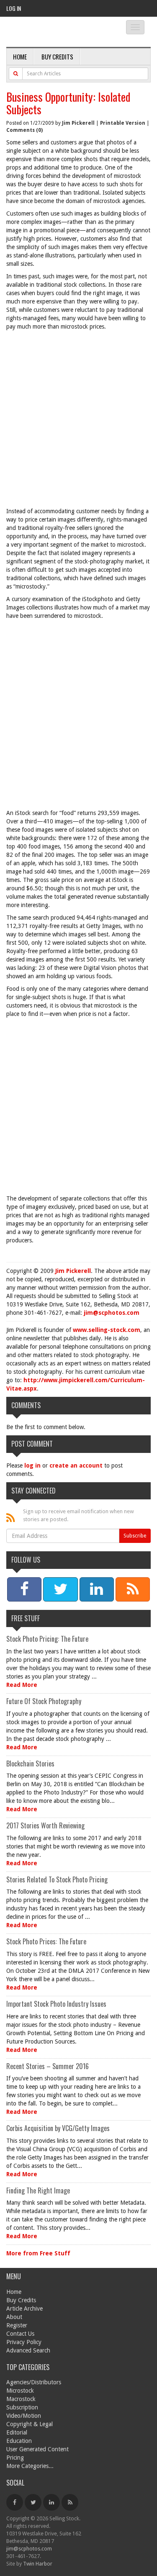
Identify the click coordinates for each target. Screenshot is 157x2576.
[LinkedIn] (51, 2502)
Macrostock (21, 2399)
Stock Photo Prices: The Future (46, 1941)
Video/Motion (24, 2416)
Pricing (15, 2458)
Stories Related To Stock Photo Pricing (57, 1879)
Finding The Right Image (38, 2190)
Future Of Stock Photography (44, 1701)
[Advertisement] (78, 421)
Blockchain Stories (30, 1764)
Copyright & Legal (30, 2424)
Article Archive (24, 2309)
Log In (14, 8)
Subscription (22, 2407)
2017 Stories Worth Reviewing (45, 1825)
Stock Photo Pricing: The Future (47, 1639)
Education (19, 2441)
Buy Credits (57, 57)
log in (32, 1465)
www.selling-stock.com (107, 1330)
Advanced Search (28, 2350)
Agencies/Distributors (34, 2382)
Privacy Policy (24, 2342)
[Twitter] (33, 2502)
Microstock (20, 2391)
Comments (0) (24, 130)
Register (17, 2325)
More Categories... (30, 2466)
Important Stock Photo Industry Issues (56, 2004)
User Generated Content (37, 2449)
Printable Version (123, 123)
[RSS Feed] (70, 2502)
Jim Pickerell (78, 123)
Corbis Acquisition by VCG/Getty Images (58, 2128)
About (14, 2317)
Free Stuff (26, 1618)
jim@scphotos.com (112, 1313)
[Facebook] (15, 2502)
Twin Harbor (38, 2564)
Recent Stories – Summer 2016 (48, 2066)
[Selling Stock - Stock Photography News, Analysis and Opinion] (59, 32)
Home (20, 57)
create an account (76, 1465)
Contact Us (20, 2334)
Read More (22, 1685)
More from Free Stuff (38, 2253)
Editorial (17, 2432)
